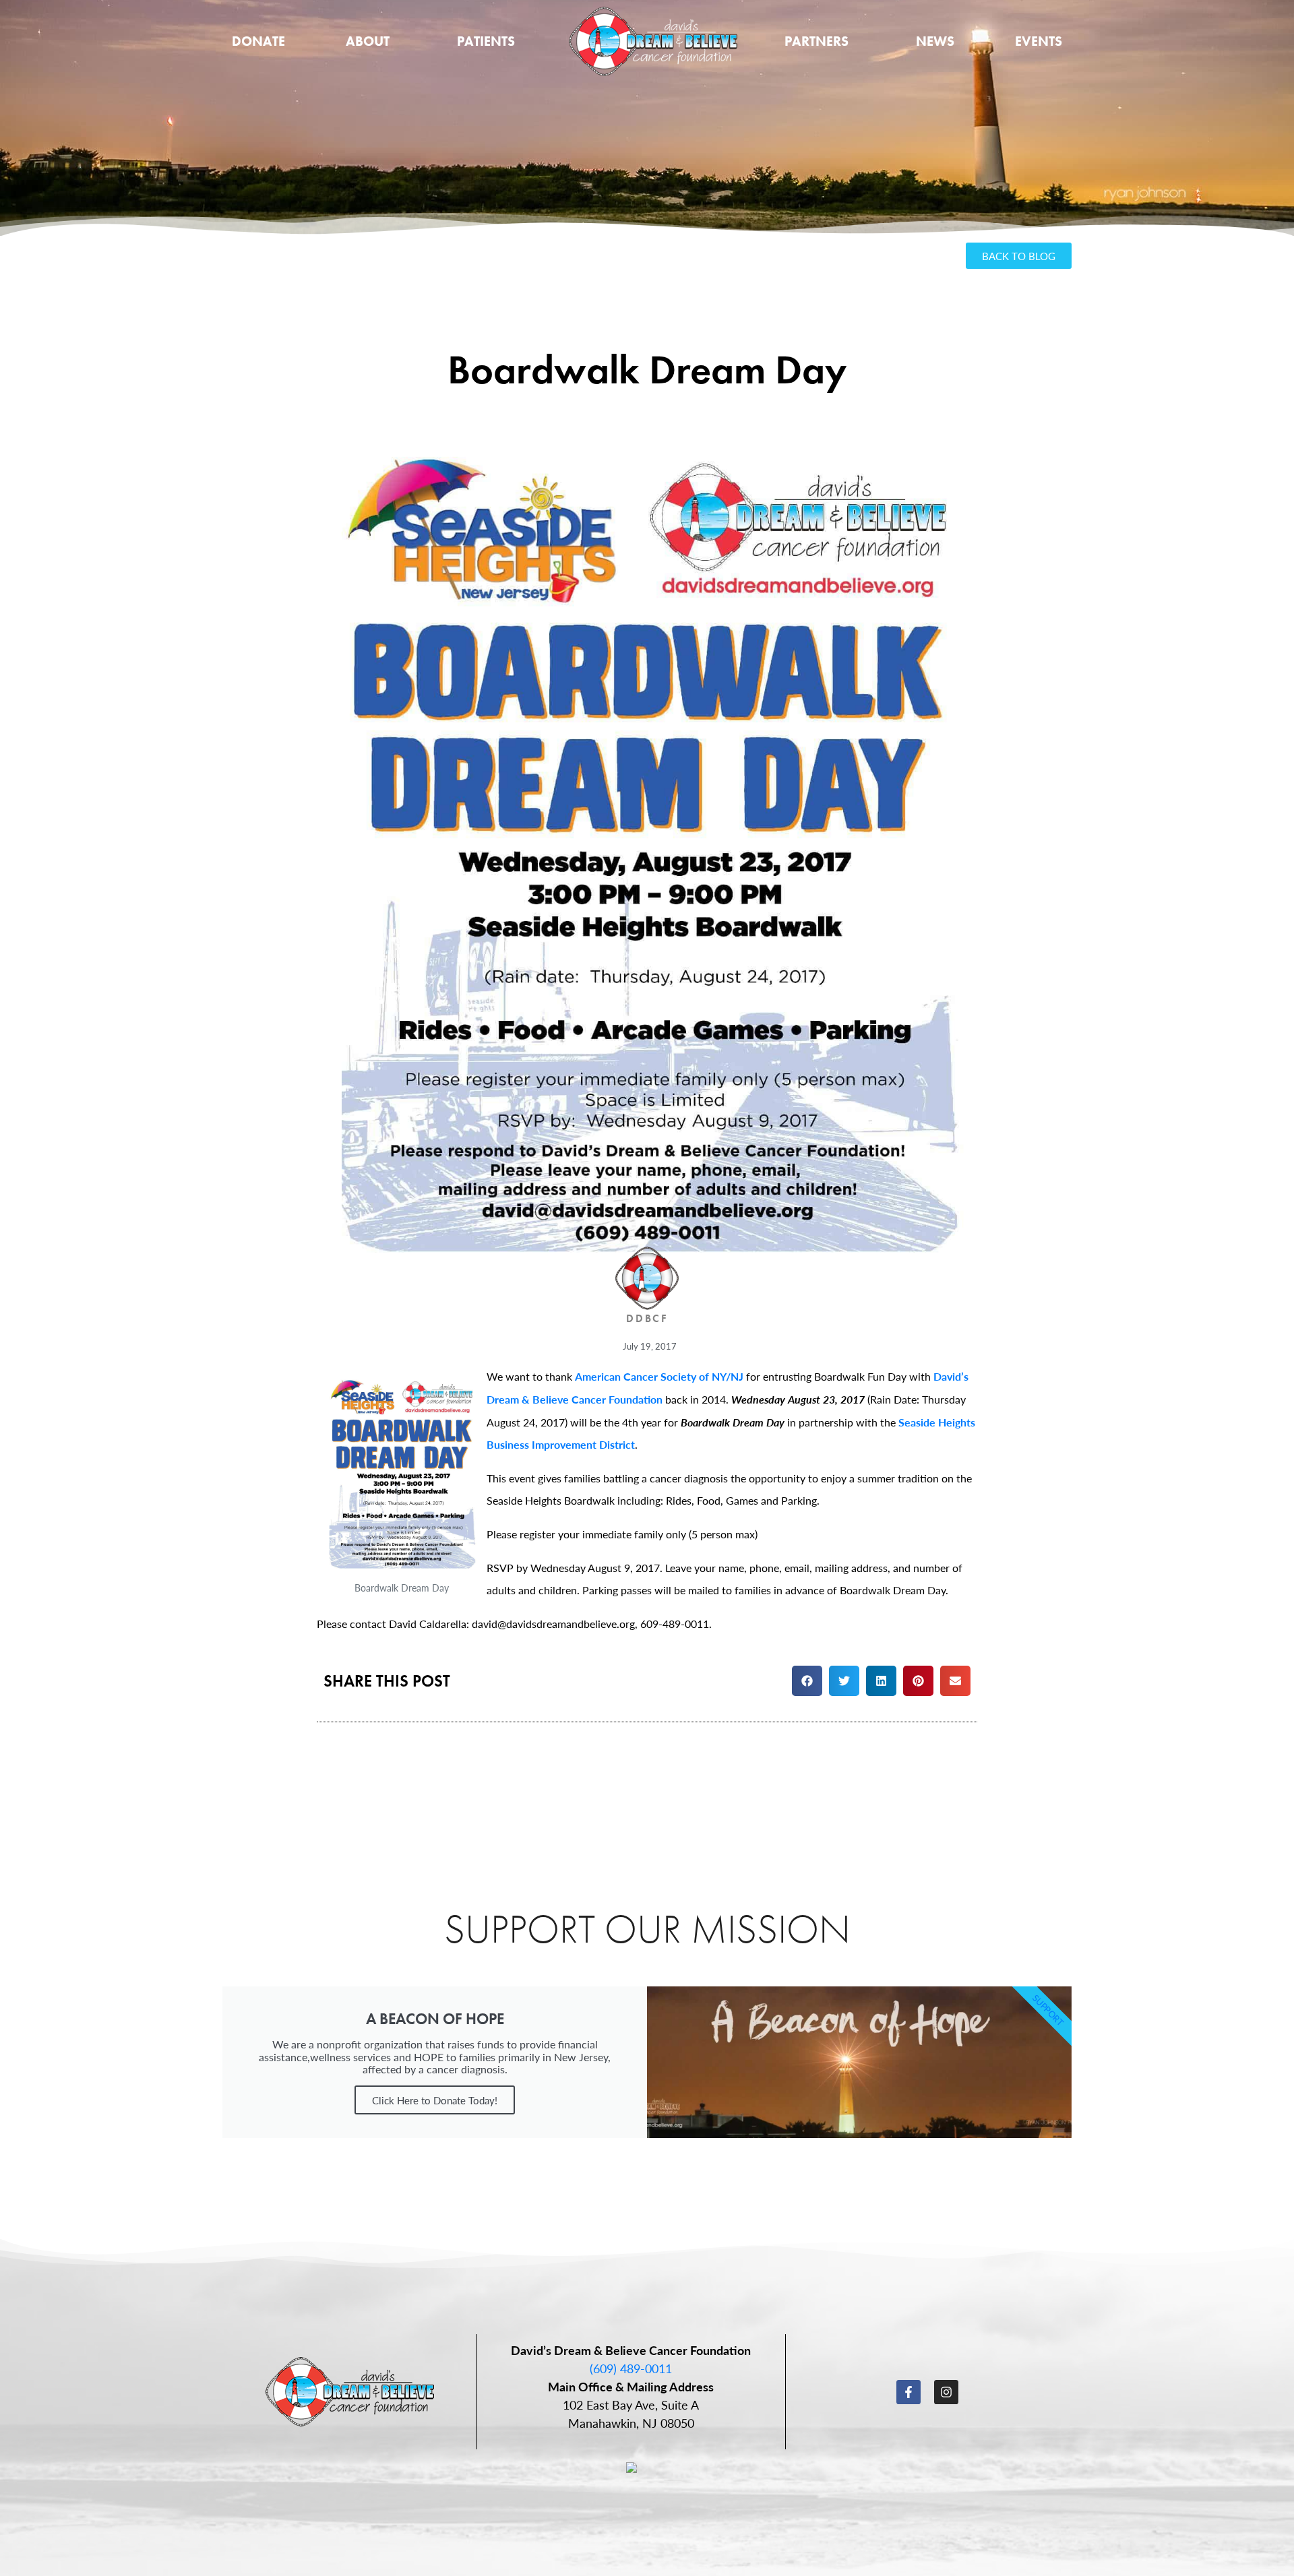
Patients (486, 41)
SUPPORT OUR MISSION (647, 1929)
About (368, 41)
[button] (807, 1681)
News (935, 41)
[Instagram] (946, 2392)
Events (1039, 41)
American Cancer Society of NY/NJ (659, 1376)
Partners (817, 41)
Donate (258, 41)
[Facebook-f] (908, 2392)
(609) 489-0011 (631, 2368)
